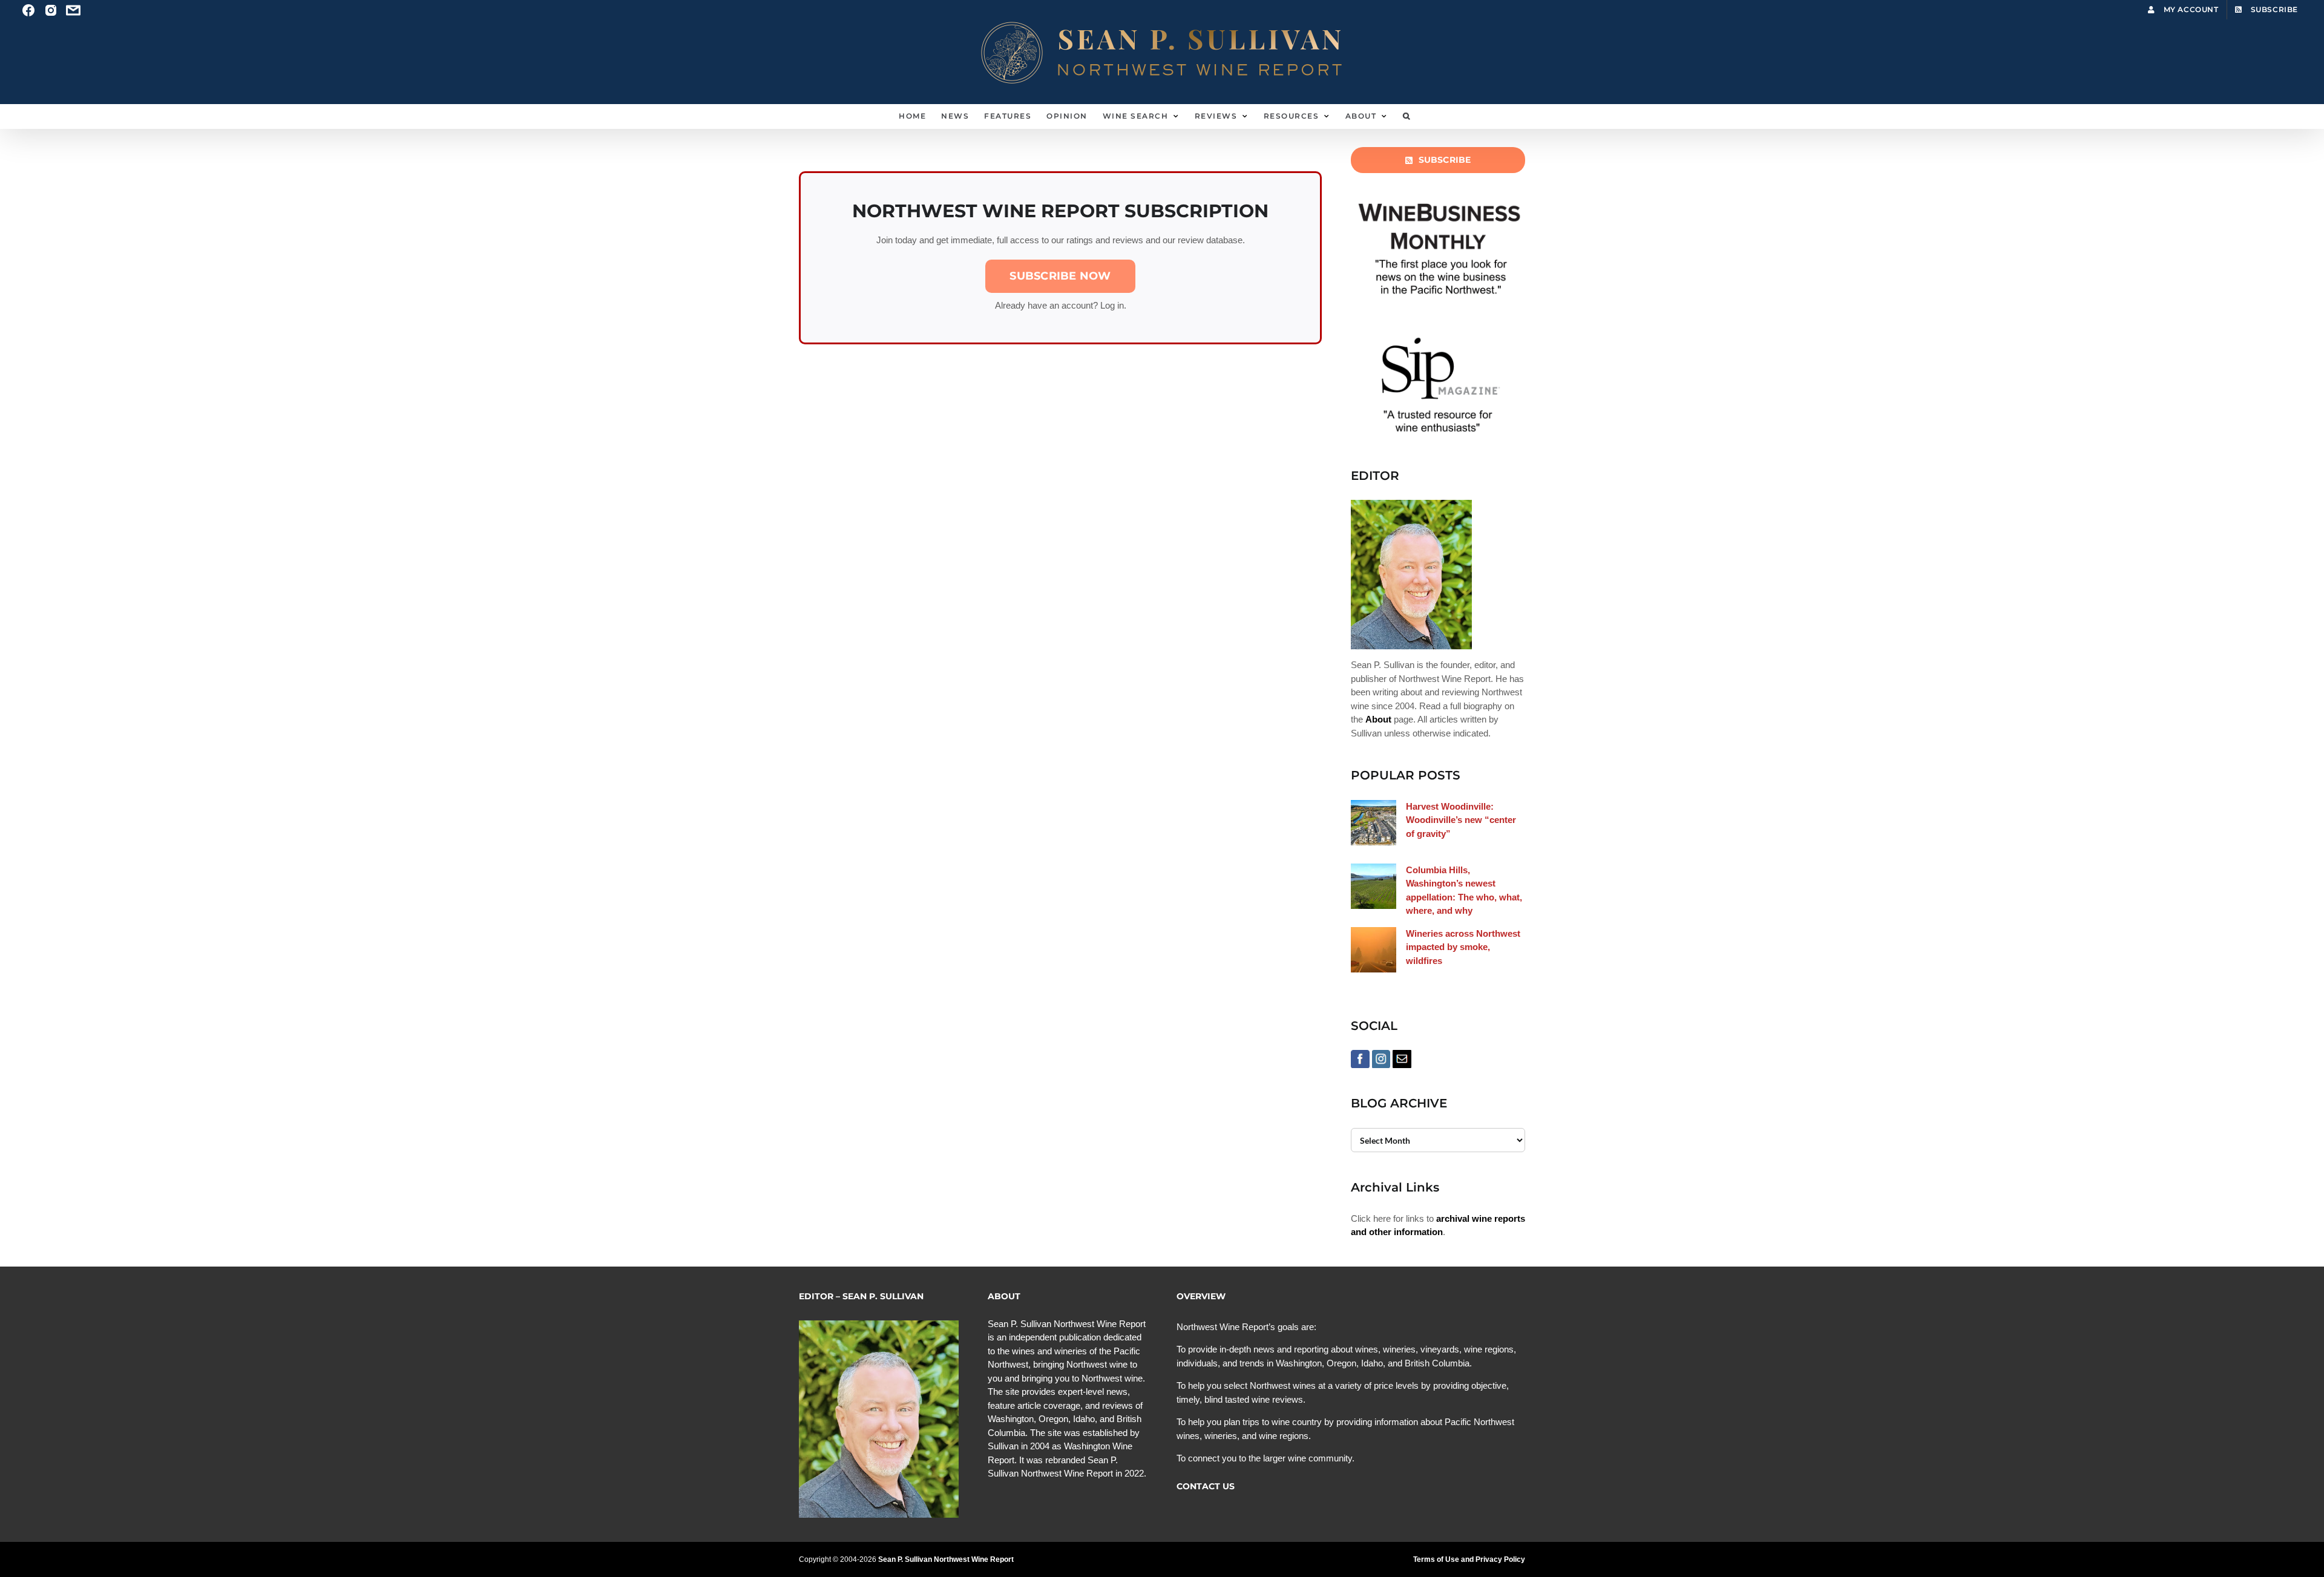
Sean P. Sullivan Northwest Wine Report (946, 1559)
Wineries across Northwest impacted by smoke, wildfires (1463, 947)
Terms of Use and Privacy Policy (1469, 1559)
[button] (1407, 116)
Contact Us (1206, 1486)
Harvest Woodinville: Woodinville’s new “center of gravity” (1461, 820)
